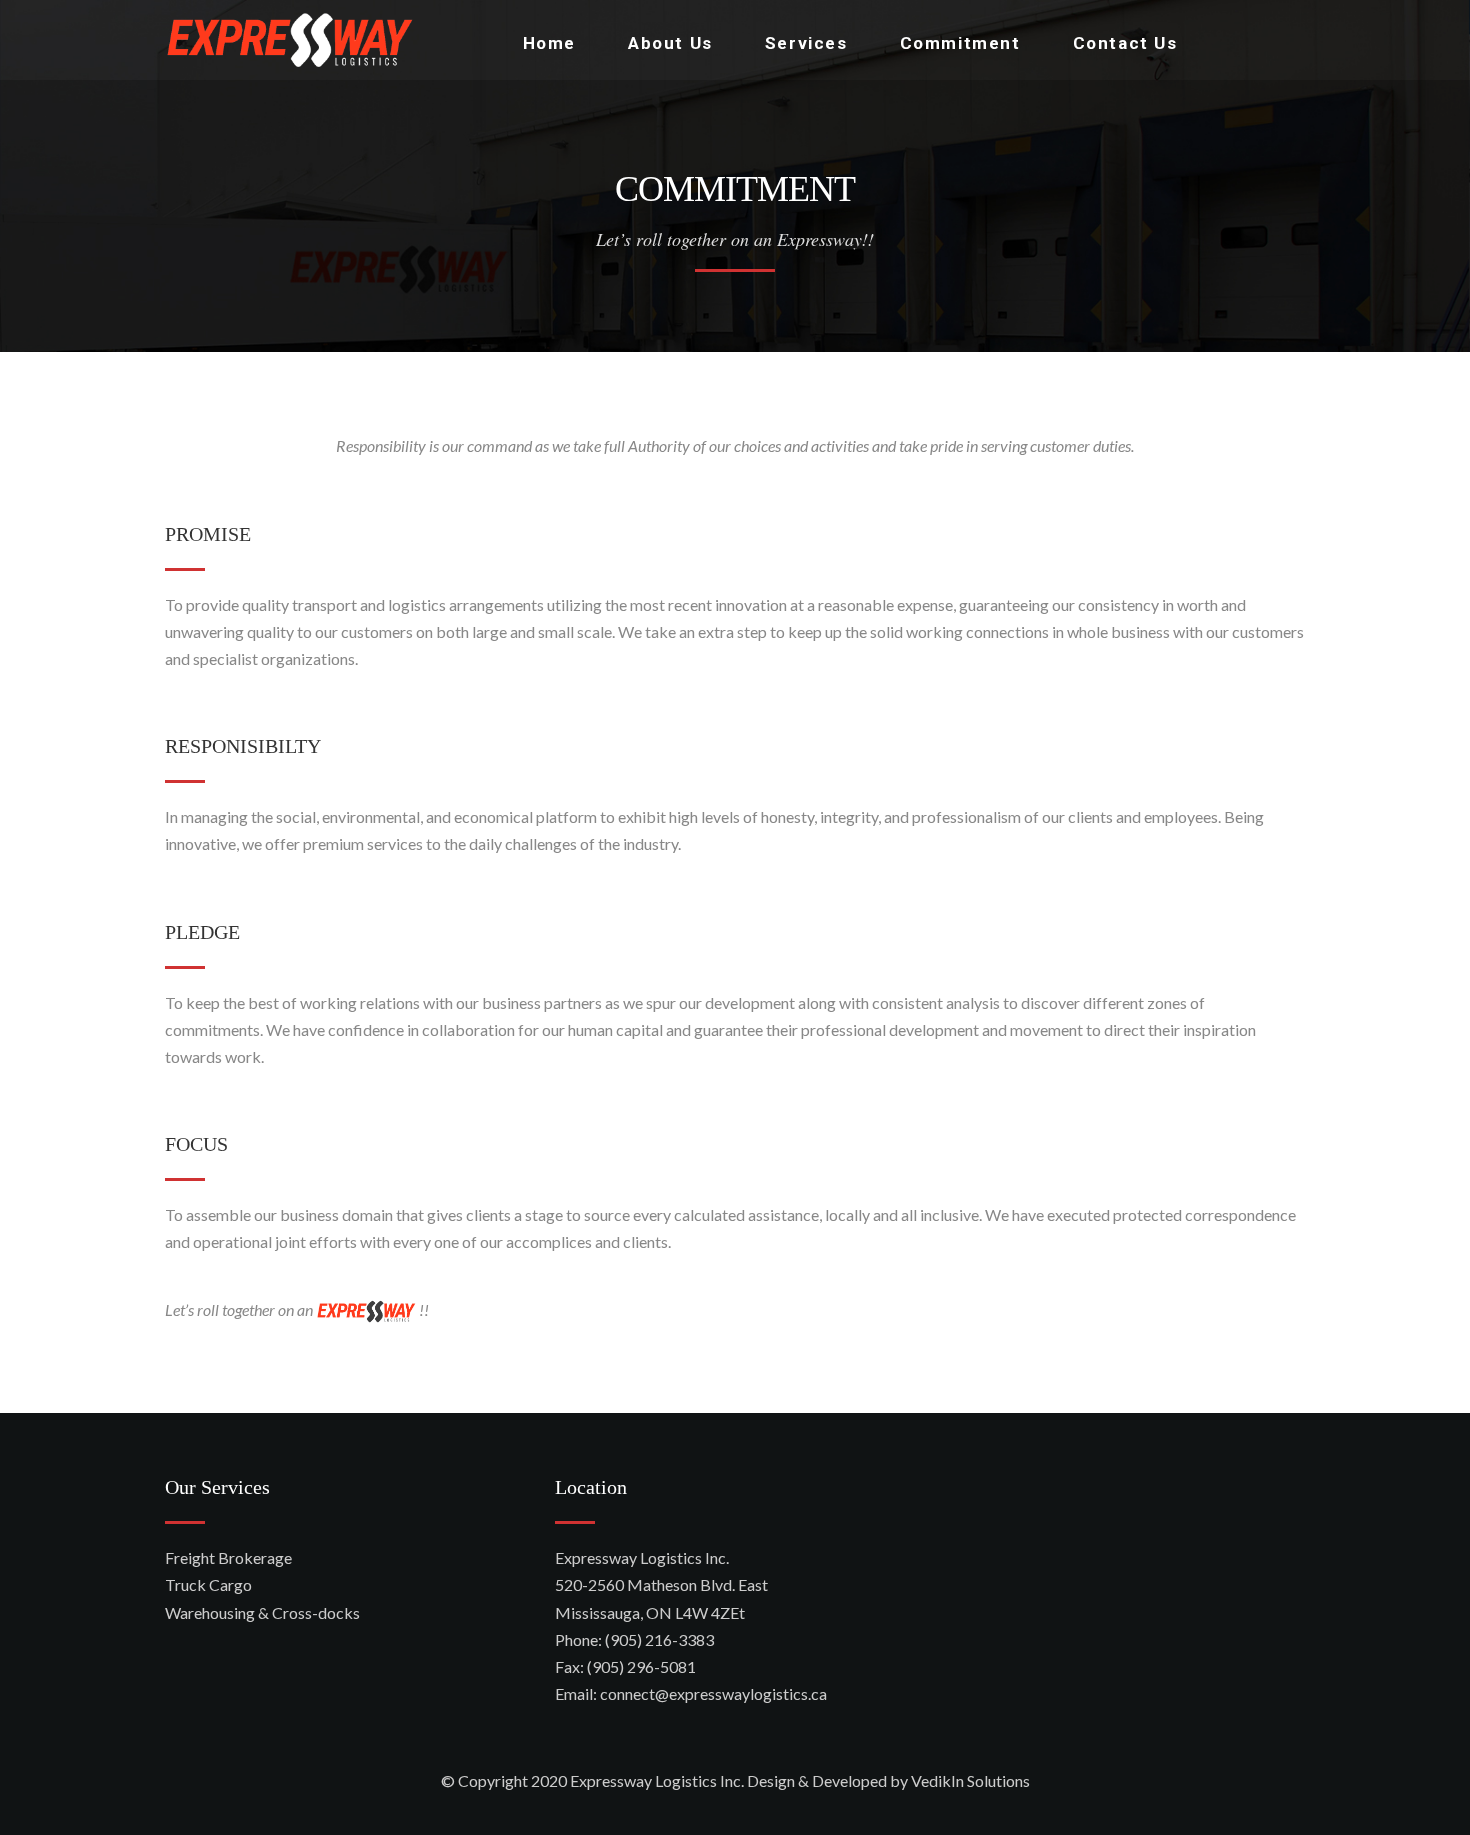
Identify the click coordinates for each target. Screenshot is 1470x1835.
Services (806, 43)
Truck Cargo (208, 1584)
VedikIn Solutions (970, 1780)
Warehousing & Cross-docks (262, 1612)
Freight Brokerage (228, 1557)
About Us (670, 43)
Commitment (960, 43)
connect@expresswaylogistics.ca (713, 1693)
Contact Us (1125, 43)
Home (549, 43)
